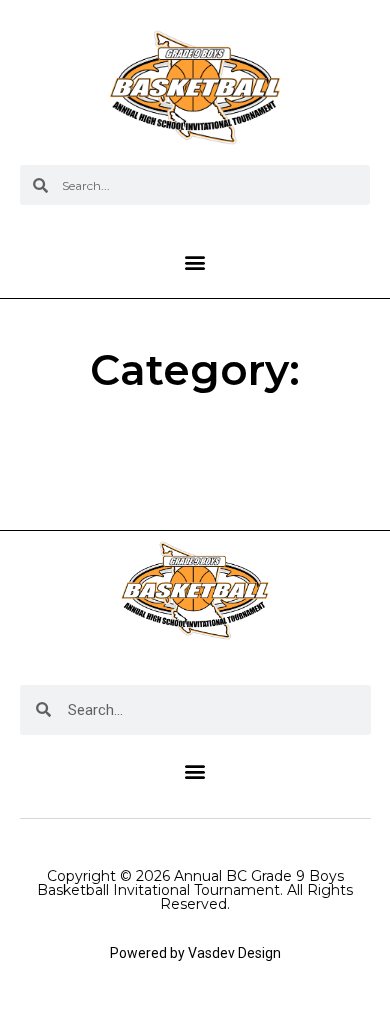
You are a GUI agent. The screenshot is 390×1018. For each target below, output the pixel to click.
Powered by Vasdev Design (195, 953)
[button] (195, 261)
